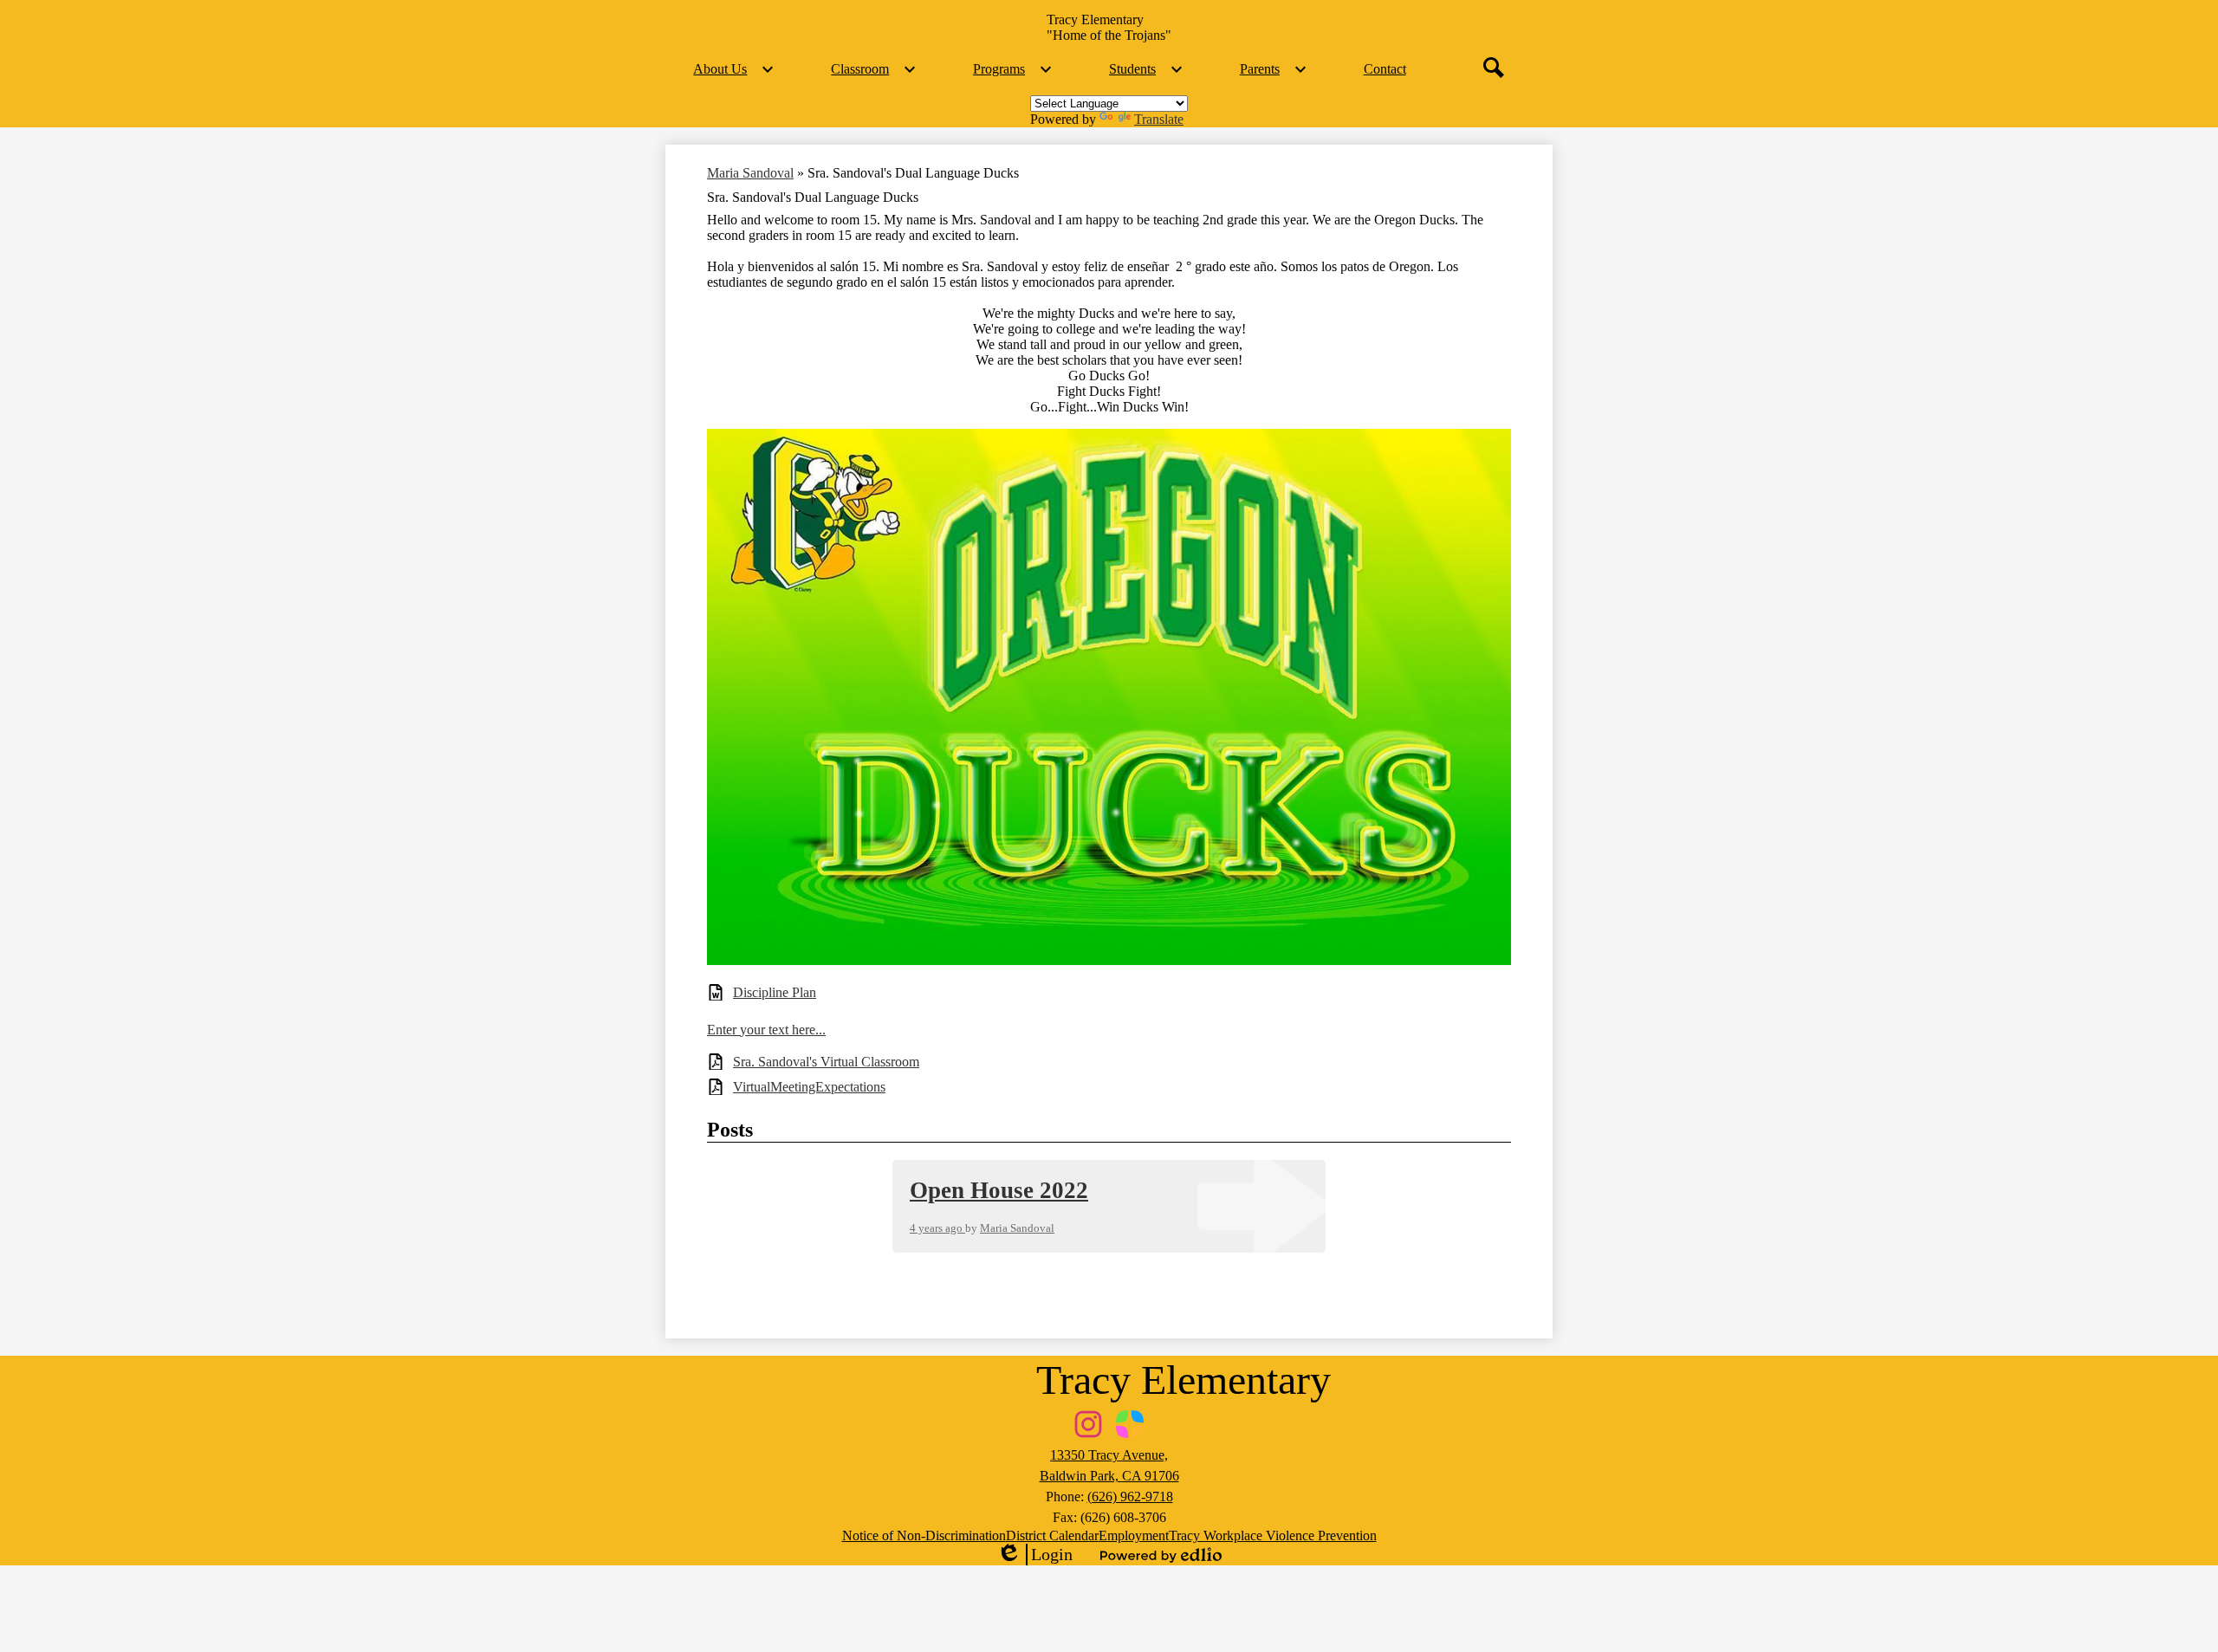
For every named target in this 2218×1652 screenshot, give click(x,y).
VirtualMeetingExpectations (809, 1087)
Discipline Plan (775, 992)
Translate (1159, 119)
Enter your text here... (766, 1030)
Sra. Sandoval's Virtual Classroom (826, 1062)
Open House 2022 (999, 1190)
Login (1034, 1555)
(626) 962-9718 (1130, 1497)
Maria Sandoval (750, 173)
